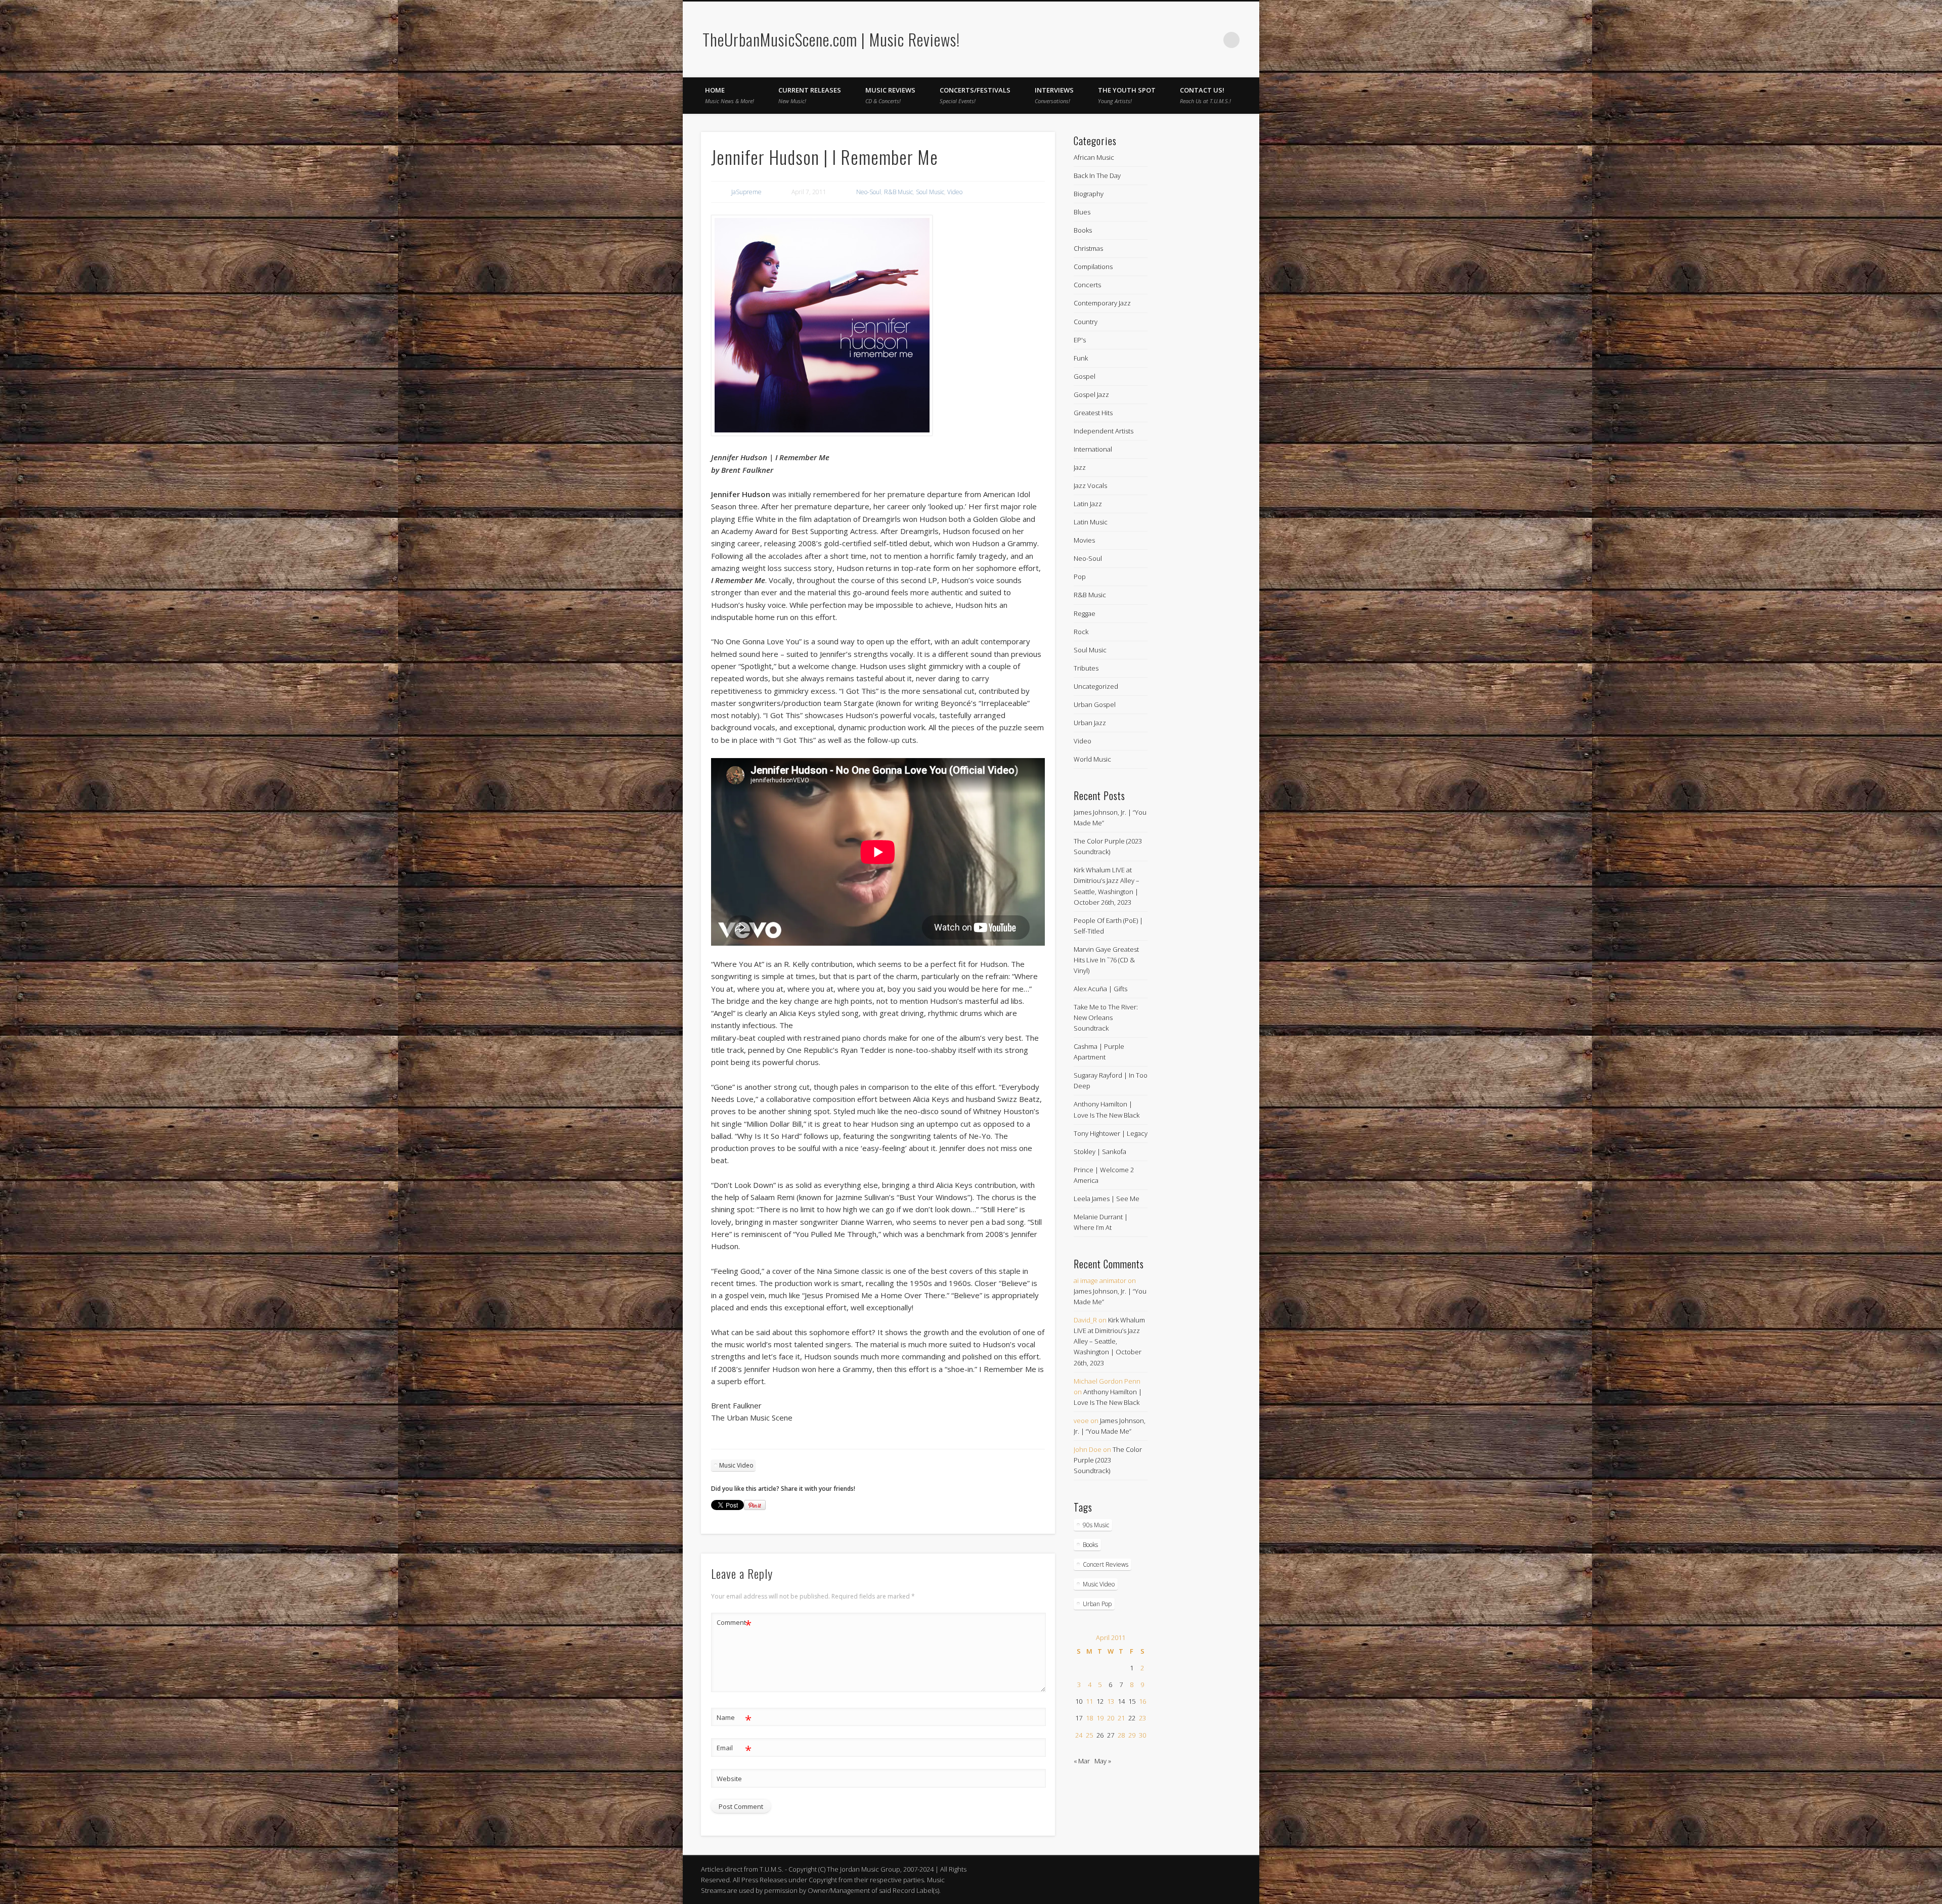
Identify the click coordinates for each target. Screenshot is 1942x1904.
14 (1121, 1701)
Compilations (1093, 267)
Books (1083, 230)
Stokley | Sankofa (1100, 1152)
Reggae (1085, 613)
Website (729, 1779)
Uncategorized (1096, 686)
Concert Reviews (1106, 1564)
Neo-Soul (869, 192)
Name (734, 1719)
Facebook (1190, 40)
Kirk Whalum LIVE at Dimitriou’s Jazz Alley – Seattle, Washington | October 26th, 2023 (1109, 1341)
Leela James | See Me (1107, 1199)
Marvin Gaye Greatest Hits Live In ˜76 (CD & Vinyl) (1106, 960)
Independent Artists (1104, 431)
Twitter (1211, 40)
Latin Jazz (1088, 504)
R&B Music (898, 192)
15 (1132, 1701)
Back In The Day (1097, 175)
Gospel (1085, 376)
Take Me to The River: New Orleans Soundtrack (1106, 1017)
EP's (1080, 340)
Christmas (1088, 248)
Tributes (1086, 668)
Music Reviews (890, 95)
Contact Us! (1205, 95)
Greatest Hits (1093, 413)
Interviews (1054, 95)
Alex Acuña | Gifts (1100, 989)
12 (1100, 1701)
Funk (1081, 358)
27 (1111, 1735)
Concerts (1087, 285)
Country (1086, 322)
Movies (1084, 540)
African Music (1094, 157)
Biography (1089, 194)
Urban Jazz (1090, 723)
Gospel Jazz (1091, 394)
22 (1132, 1718)
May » (1103, 1761)
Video (955, 192)
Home (730, 95)
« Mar (1082, 1761)
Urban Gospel (1095, 704)
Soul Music (930, 192)
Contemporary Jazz (1102, 303)
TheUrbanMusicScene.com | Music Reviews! (831, 39)
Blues (1082, 212)
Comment (734, 1624)
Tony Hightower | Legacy (1111, 1133)
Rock (1081, 632)
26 (1100, 1735)
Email (734, 1749)
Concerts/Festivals (975, 95)
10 (1079, 1701)
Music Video (736, 1465)
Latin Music (1091, 522)
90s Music (1096, 1525)
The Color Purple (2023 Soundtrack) (1108, 1460)
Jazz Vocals (1090, 485)
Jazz (1080, 467)
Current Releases (810, 95)
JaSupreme (746, 192)
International (1093, 449)
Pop (1080, 577)
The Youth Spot (1127, 95)
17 (1079, 1718)
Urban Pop (1097, 1604)
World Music (1092, 759)
